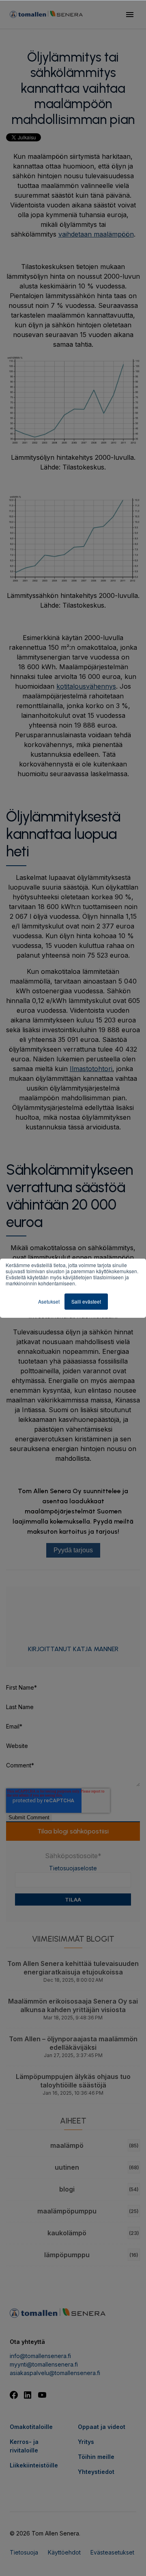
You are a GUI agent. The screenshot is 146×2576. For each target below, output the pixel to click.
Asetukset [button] (49, 1301)
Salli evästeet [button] (86, 1301)
